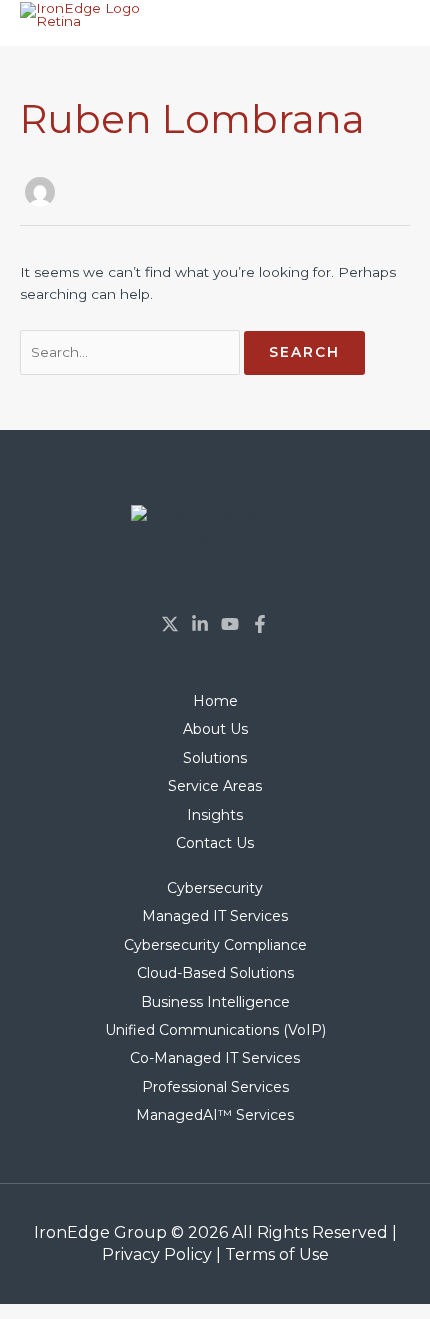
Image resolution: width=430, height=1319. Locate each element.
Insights (215, 815)
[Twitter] (170, 624)
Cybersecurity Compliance (215, 945)
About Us (215, 729)
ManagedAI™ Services (215, 1115)
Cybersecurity (215, 888)
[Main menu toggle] (390, 25)
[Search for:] (132, 352)
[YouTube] (230, 624)
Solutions (215, 758)
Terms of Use (277, 1254)
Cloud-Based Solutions (215, 973)
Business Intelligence (215, 1002)
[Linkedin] (200, 624)
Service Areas (215, 786)
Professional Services (215, 1087)
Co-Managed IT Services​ (215, 1058)
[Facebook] (260, 624)
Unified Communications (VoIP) (215, 1030)
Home (215, 701)
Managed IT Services (215, 916)
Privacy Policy (157, 1254)
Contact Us (215, 843)
